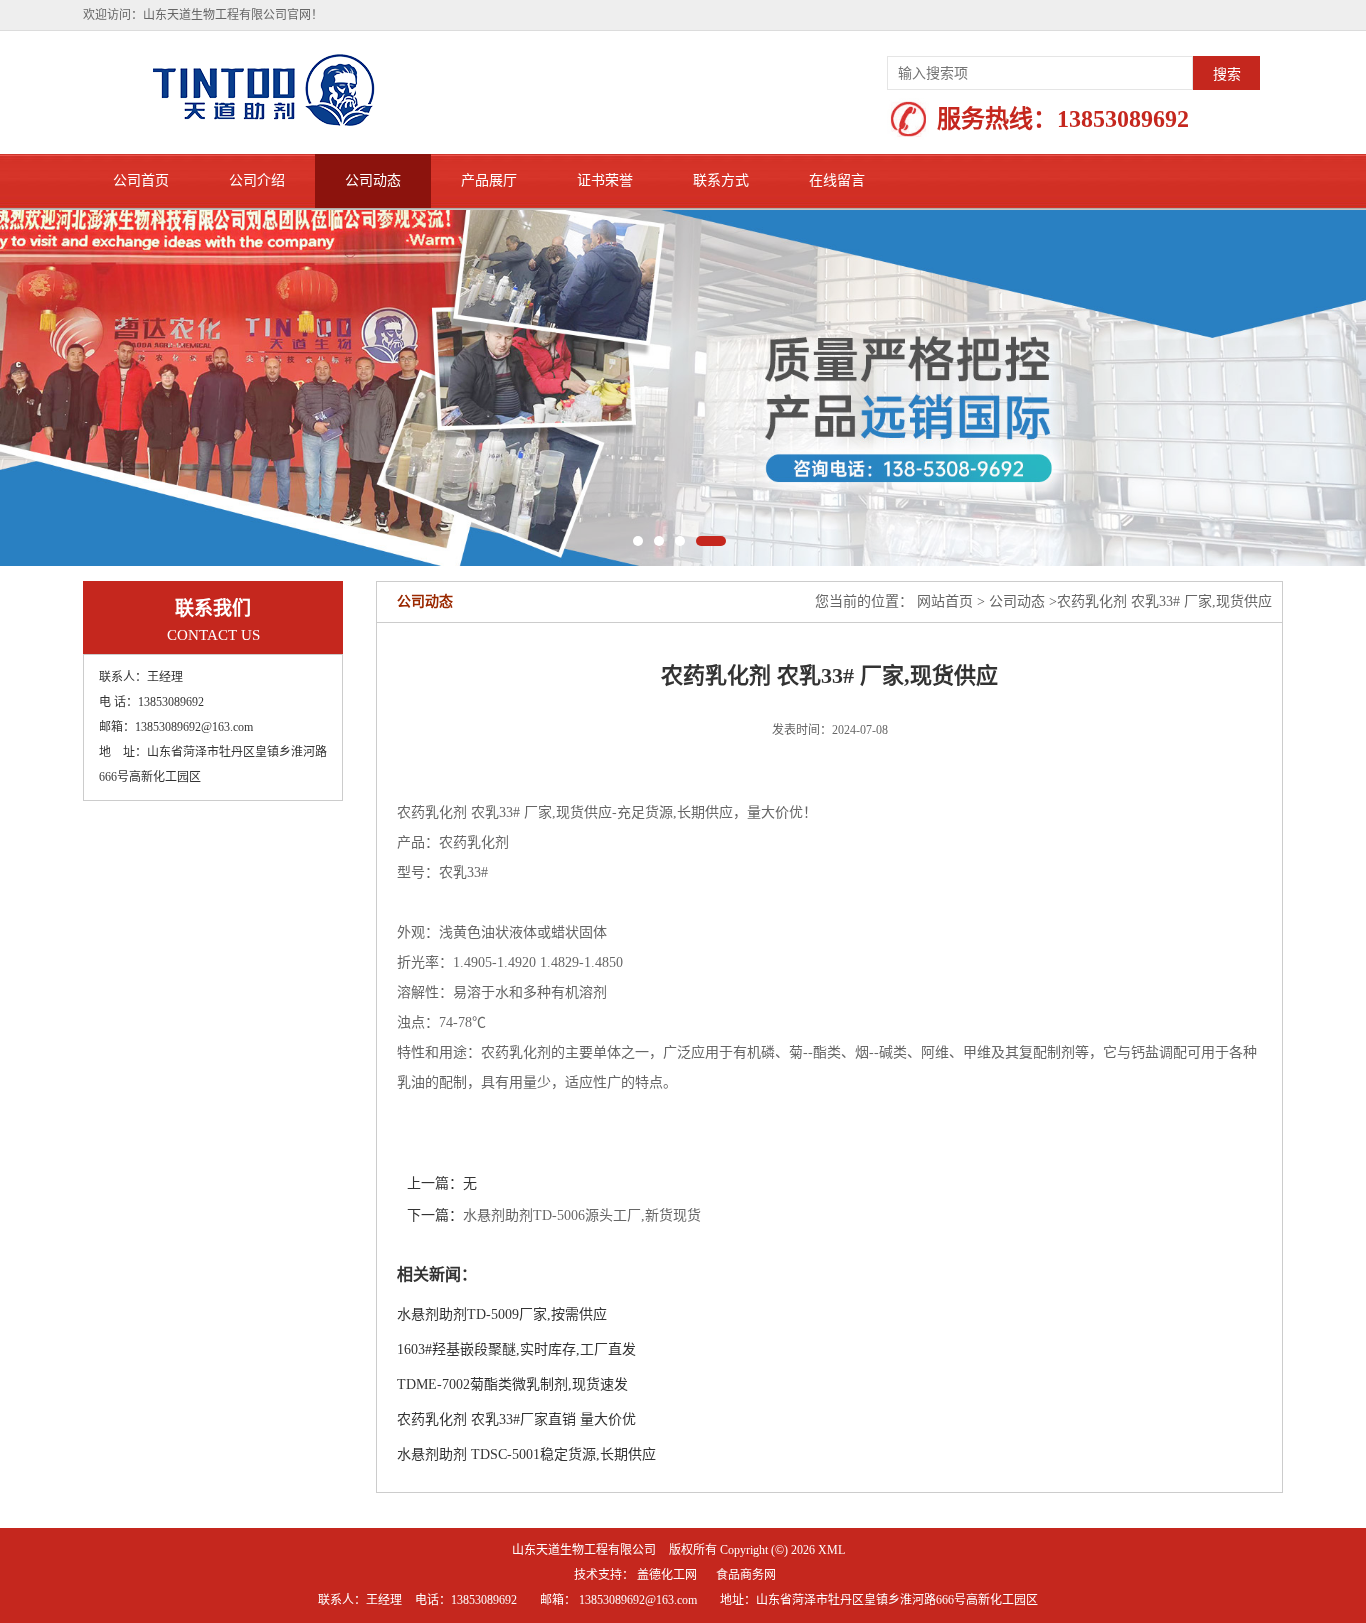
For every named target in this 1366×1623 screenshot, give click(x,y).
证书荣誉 (605, 180)
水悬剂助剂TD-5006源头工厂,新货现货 (582, 1215)
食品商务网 (746, 1575)
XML (831, 1550)
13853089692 (1123, 119)
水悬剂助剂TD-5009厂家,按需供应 (502, 1314)
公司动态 (373, 180)
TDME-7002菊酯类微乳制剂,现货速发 (512, 1384)
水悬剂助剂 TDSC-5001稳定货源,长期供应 (526, 1454)
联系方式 (721, 180)
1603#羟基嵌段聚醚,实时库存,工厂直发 (516, 1349)
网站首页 (945, 601)
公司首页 (141, 180)
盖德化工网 (667, 1575)
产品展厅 (489, 180)
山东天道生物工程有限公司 (584, 1550)
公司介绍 (257, 180)
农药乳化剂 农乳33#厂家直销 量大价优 (516, 1419)
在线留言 (837, 180)
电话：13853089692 (466, 1600)
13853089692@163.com (638, 1600)
